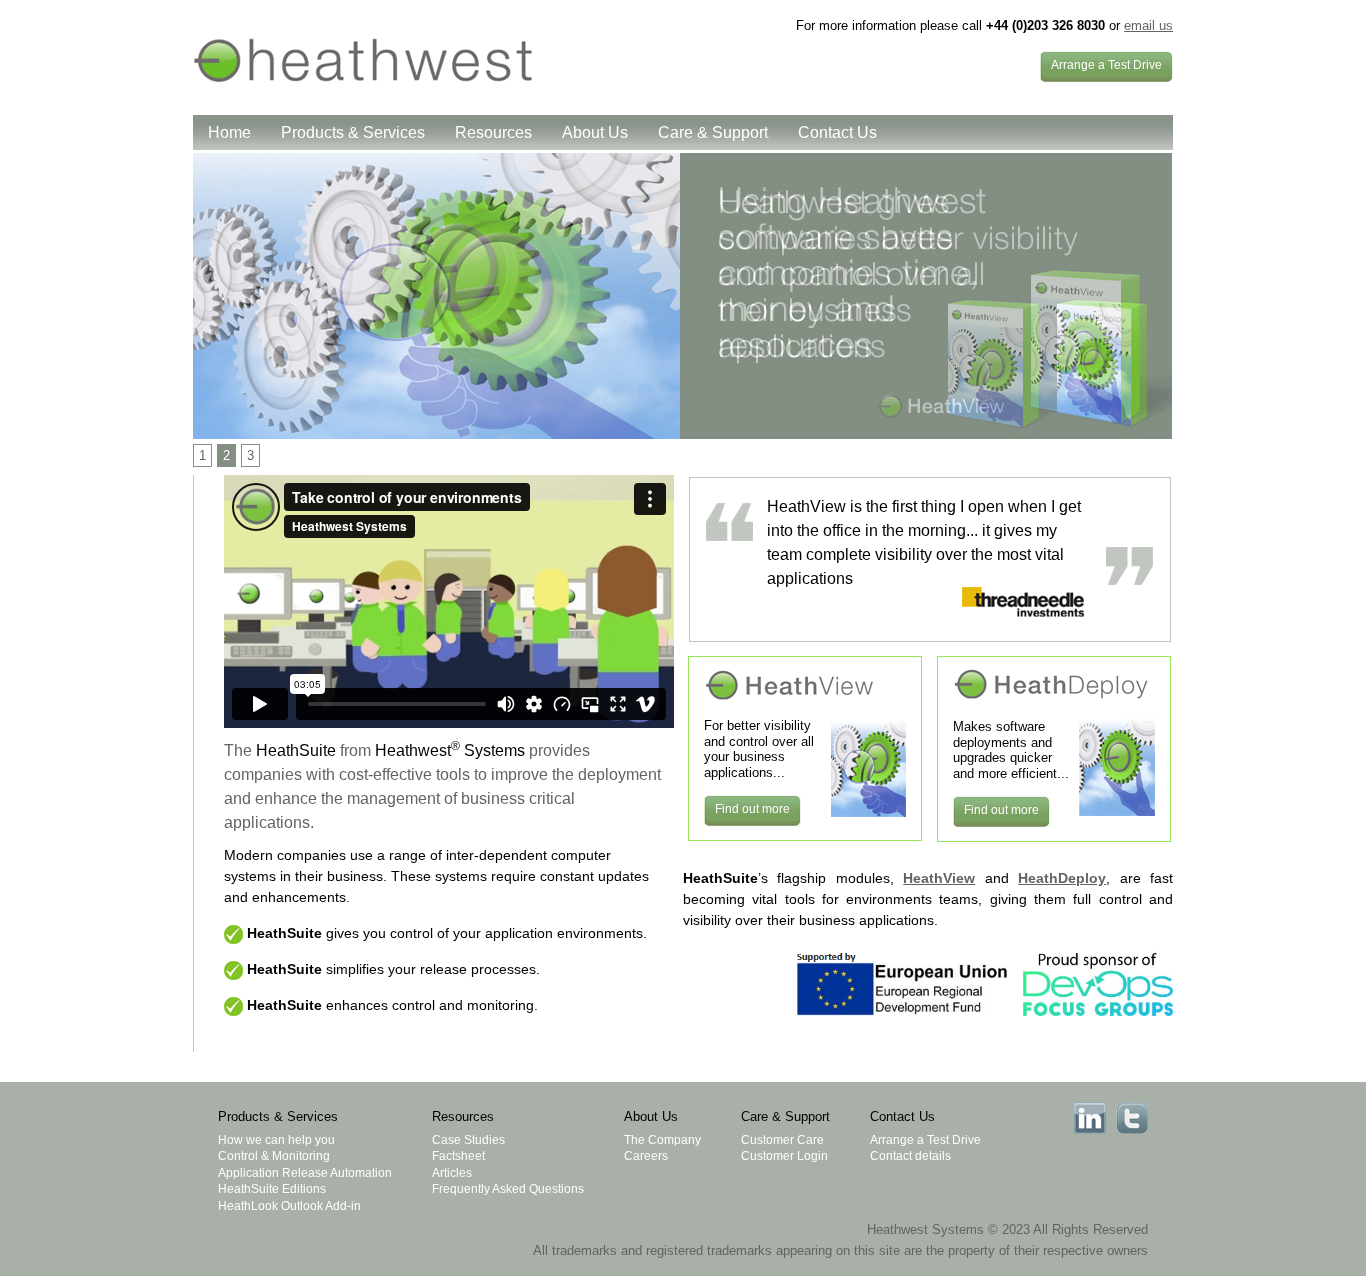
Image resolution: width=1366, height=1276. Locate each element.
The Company (662, 1140)
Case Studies (468, 1140)
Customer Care (782, 1140)
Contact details (910, 1156)
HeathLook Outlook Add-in (289, 1206)
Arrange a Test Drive (925, 1140)
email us (1148, 25)
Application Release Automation (305, 1173)
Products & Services (353, 132)
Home (229, 132)
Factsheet (458, 1156)
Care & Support (713, 132)
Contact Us (837, 132)
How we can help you (276, 1140)
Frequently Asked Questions (508, 1189)
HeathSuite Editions (272, 1189)
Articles (452, 1173)
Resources (493, 132)
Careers (646, 1156)
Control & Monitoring (274, 1156)
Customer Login (784, 1156)
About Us (595, 132)
